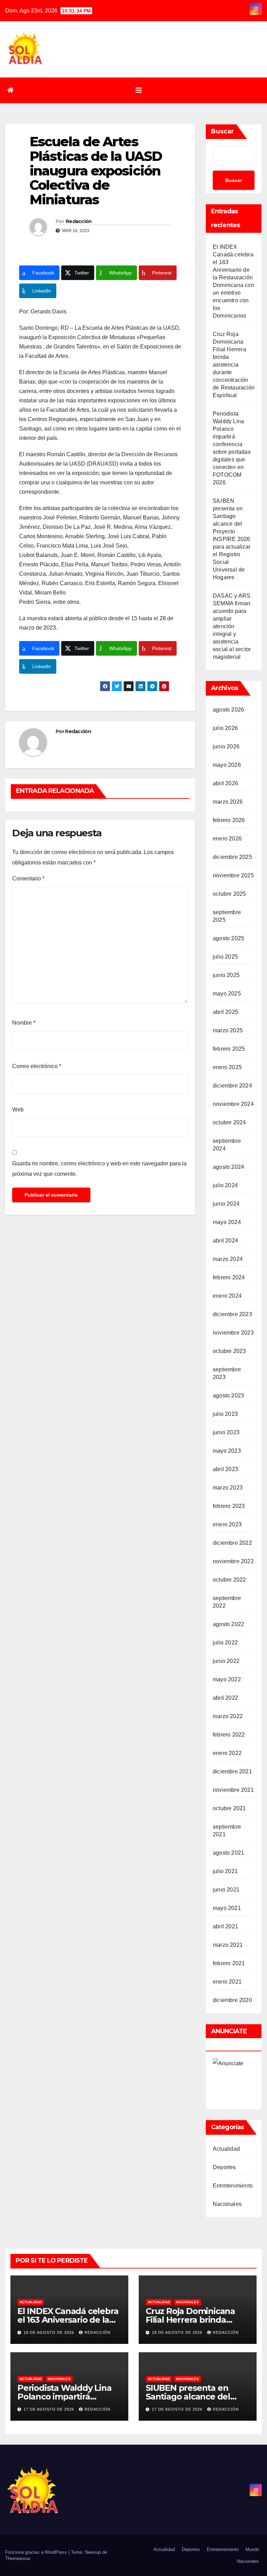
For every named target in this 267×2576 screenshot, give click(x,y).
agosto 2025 (228, 938)
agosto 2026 (228, 710)
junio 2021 (226, 1890)
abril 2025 (225, 1012)
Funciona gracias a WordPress (37, 2552)
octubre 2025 (229, 894)
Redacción (79, 221)
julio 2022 (225, 1643)
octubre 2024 (229, 1122)
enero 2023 (227, 1524)
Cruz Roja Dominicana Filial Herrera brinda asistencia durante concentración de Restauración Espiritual (234, 365)
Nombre (24, 1023)
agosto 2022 (228, 1624)
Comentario (28, 879)
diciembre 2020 (232, 2000)
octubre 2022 (229, 1580)
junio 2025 (226, 975)
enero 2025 (227, 1067)
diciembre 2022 (232, 1543)
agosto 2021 (228, 1853)
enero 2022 (227, 1753)
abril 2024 (225, 1241)
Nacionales (227, 2204)
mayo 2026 (227, 765)
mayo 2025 (227, 994)
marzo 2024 (228, 1259)
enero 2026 (227, 839)
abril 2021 (225, 1926)
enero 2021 (227, 1982)
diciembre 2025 (232, 857)
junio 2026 (226, 746)
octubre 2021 (229, 1808)
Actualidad (226, 2149)
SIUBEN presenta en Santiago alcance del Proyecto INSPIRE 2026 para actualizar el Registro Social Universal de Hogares (232, 539)
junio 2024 (226, 1204)
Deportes (224, 2167)
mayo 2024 (227, 1222)
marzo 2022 (228, 1716)
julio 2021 (225, 1871)
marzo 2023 (228, 1488)
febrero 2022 (229, 1735)
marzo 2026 (228, 802)
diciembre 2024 (232, 1086)
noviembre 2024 (233, 1104)
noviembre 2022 (233, 1561)
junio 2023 (226, 1432)
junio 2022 (226, 1661)
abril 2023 (225, 1469)
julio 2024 (225, 1185)
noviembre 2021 (233, 1790)
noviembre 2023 (233, 1333)
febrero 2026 (229, 820)
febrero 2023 (229, 1506)
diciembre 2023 (232, 1314)
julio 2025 (225, 957)
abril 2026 (225, 783)
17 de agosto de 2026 (50, 2409)
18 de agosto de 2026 (50, 2332)
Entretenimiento (233, 2186)
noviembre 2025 (233, 875)
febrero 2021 (229, 1963)
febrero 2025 (229, 1049)
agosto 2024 (228, 1167)
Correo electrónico (37, 1066)
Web (18, 1110)
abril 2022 (225, 1698)
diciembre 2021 (232, 1771)
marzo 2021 (228, 1945)
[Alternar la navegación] (139, 90)
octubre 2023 (229, 1351)
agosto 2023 (228, 1396)
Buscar (222, 131)
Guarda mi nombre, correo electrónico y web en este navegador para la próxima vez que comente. (99, 1169)
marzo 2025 (228, 1030)
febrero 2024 (229, 1277)
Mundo (252, 2549)
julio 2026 (225, 728)
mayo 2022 (227, 1679)
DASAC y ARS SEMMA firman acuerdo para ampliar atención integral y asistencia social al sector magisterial (232, 626)
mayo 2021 (227, 1908)
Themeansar (18, 2558)
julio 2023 (225, 1414)
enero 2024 (227, 1296)
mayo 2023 (227, 1451)
